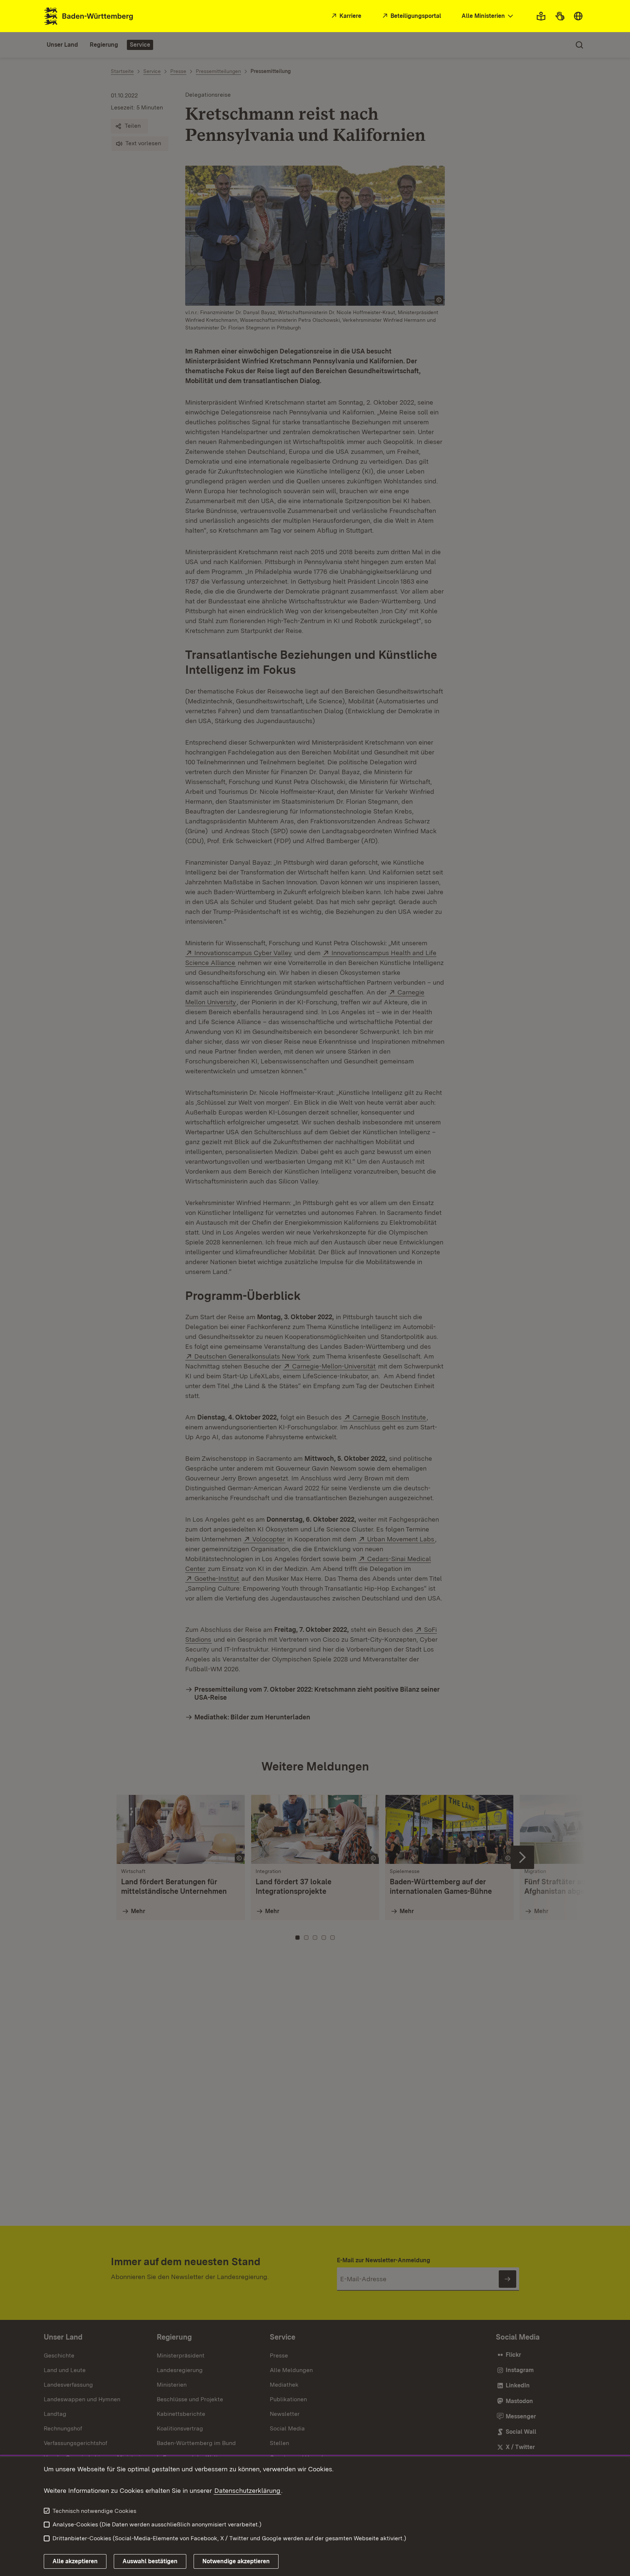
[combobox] (488, 16)
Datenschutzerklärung (247, 2490)
